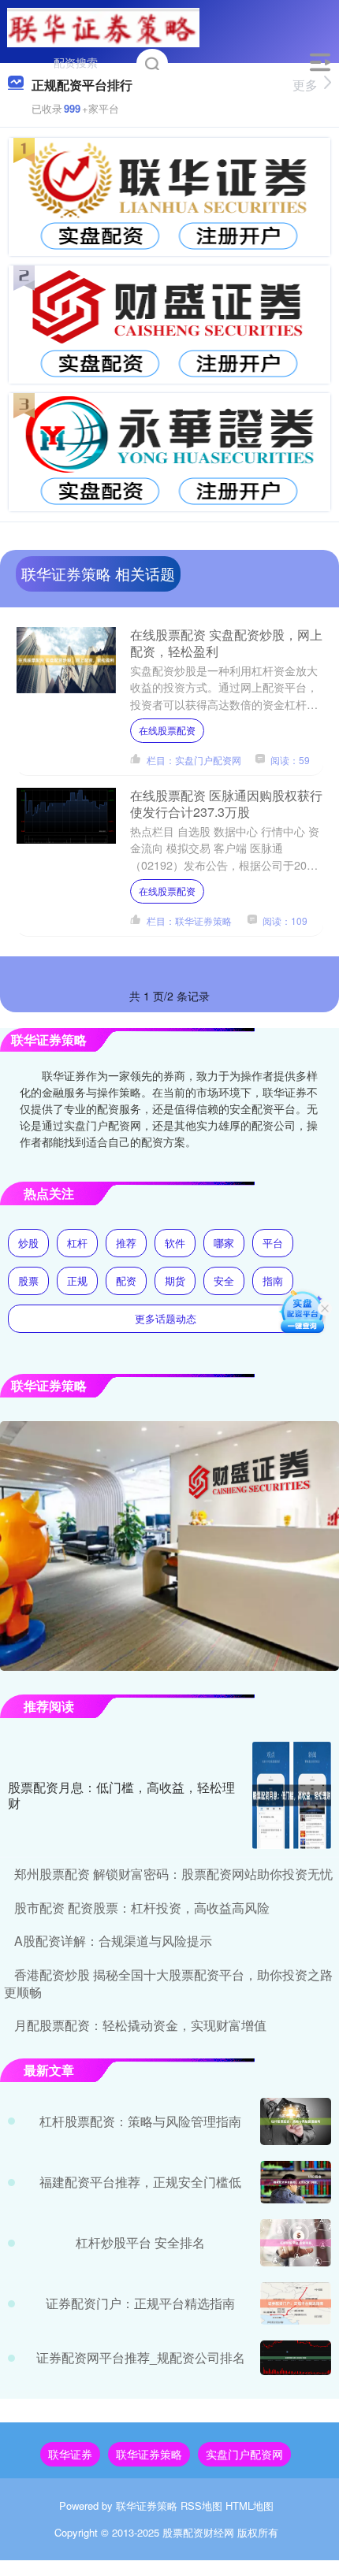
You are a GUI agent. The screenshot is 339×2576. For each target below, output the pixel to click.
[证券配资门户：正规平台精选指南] (296, 2303)
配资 (126, 1281)
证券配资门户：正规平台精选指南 (140, 2303)
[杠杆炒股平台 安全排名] (296, 2243)
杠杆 (77, 1243)
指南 (273, 1281)
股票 (28, 1281)
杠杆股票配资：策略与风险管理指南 (140, 2121)
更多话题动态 (166, 1318)
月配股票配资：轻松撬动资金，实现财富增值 (140, 2025)
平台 (273, 1243)
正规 (77, 1281)
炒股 (28, 1243)
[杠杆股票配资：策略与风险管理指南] (296, 2121)
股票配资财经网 (198, 2532)
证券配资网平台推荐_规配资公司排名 (141, 2357)
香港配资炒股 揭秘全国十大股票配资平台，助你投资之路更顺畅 (168, 1983)
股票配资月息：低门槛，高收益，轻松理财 (121, 1795)
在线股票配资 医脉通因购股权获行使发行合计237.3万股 (226, 804)
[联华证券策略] (103, 26)
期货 (175, 1281)
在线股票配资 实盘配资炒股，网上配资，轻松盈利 (226, 643)
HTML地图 (250, 2505)
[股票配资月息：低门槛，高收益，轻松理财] (292, 1795)
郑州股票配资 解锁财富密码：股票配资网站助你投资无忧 (173, 1874)
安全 (224, 1281)
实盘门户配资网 (244, 2454)
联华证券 (70, 2454)
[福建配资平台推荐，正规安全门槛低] (296, 2183)
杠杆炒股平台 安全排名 (140, 2242)
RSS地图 (201, 2505)
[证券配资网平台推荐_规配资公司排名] (296, 2357)
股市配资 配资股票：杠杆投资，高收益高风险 (142, 1908)
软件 (175, 1243)
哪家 (224, 1243)
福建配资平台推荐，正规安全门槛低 (140, 2182)
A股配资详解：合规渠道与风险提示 (113, 1941)
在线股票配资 (167, 730)
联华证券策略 (149, 2454)
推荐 (126, 1243)
